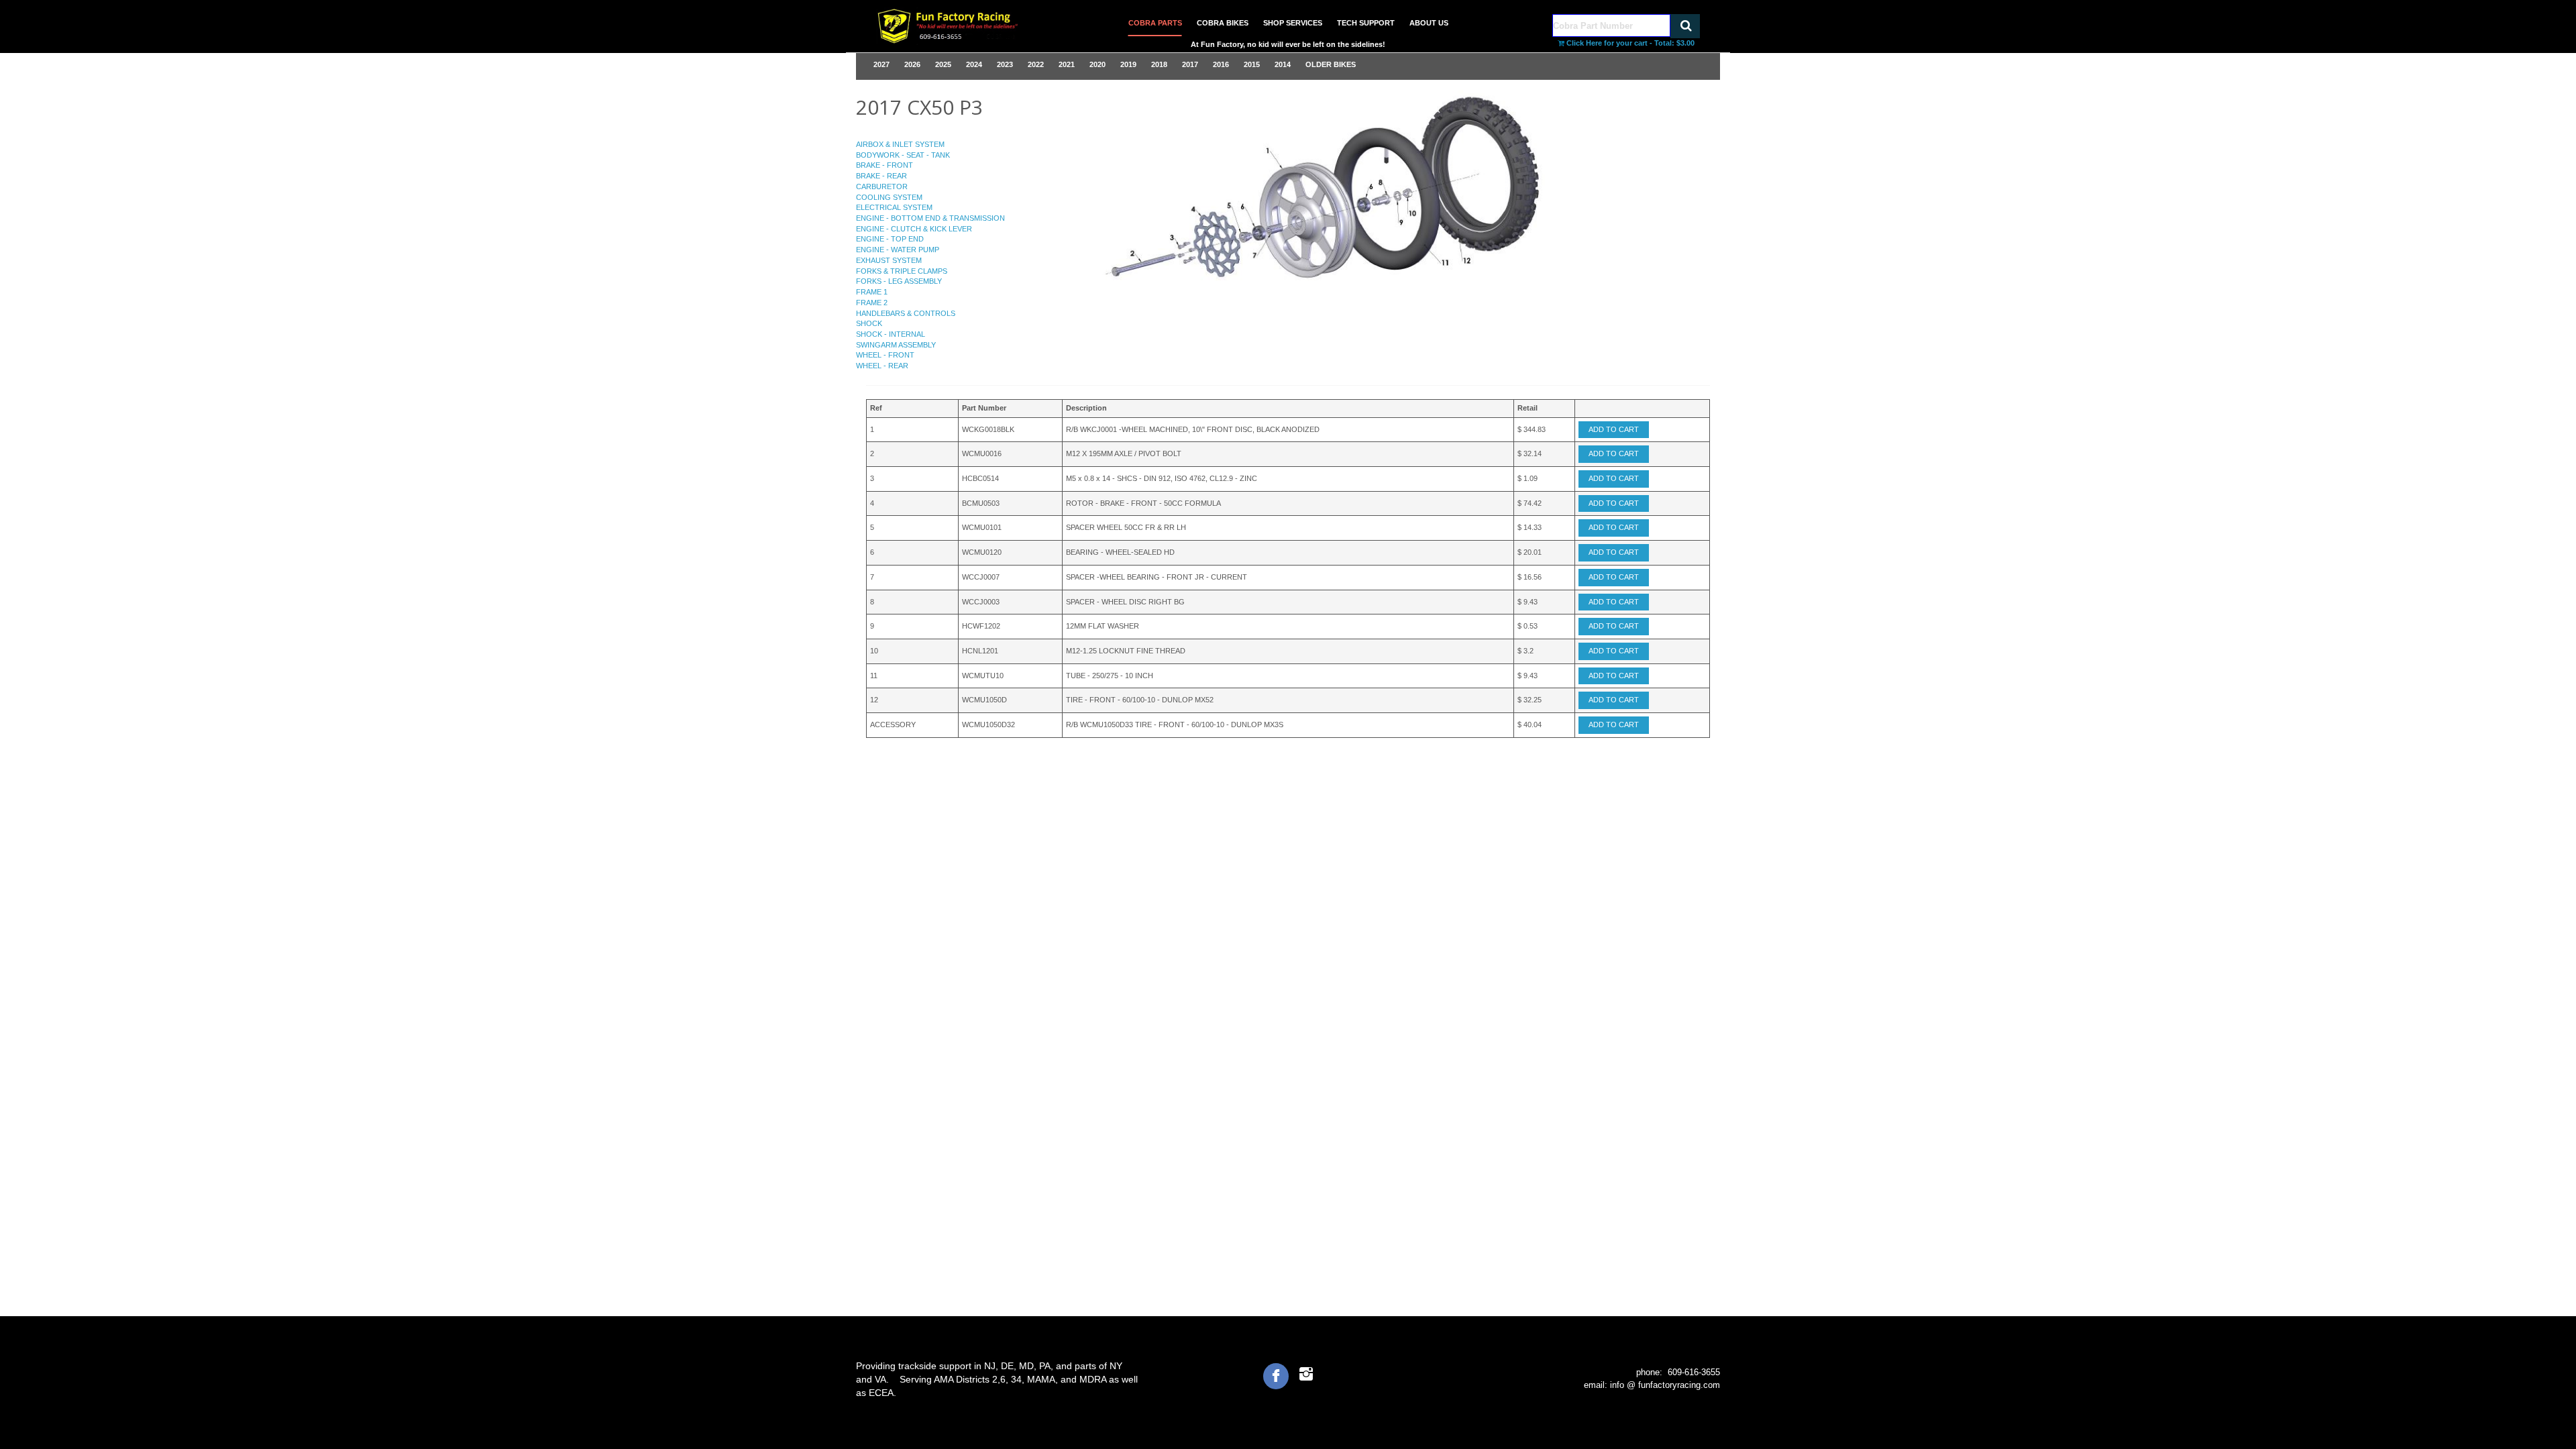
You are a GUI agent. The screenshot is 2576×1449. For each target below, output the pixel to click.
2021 (1067, 64)
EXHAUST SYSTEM (889, 260)
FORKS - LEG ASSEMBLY (899, 281)
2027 (881, 64)
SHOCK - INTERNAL (891, 334)
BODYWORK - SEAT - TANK (903, 155)
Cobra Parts (1155, 23)
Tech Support (1366, 23)
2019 (1128, 64)
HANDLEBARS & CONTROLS (906, 313)
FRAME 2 (872, 303)
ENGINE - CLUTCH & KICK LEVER (914, 229)
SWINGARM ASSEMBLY (896, 345)
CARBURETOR (882, 186)
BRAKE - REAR (881, 176)
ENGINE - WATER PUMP (898, 250)
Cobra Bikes (1223, 23)
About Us (1429, 23)
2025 (943, 64)
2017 (1190, 64)
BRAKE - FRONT (884, 165)
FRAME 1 (872, 292)
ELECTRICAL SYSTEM (894, 207)
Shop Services (1293, 23)
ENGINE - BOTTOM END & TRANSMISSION (930, 218)
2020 (1097, 64)
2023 (1005, 64)
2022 (1036, 64)
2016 (1221, 64)
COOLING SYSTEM (889, 197)
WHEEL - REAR (882, 366)
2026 (912, 64)
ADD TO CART (1614, 429)
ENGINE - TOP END (890, 239)
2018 (1159, 64)
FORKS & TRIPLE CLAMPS (902, 271)
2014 (1283, 64)
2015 (1252, 64)
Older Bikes (1331, 64)
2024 (974, 64)
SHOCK (869, 323)
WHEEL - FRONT (885, 355)
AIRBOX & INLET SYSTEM (900, 144)
